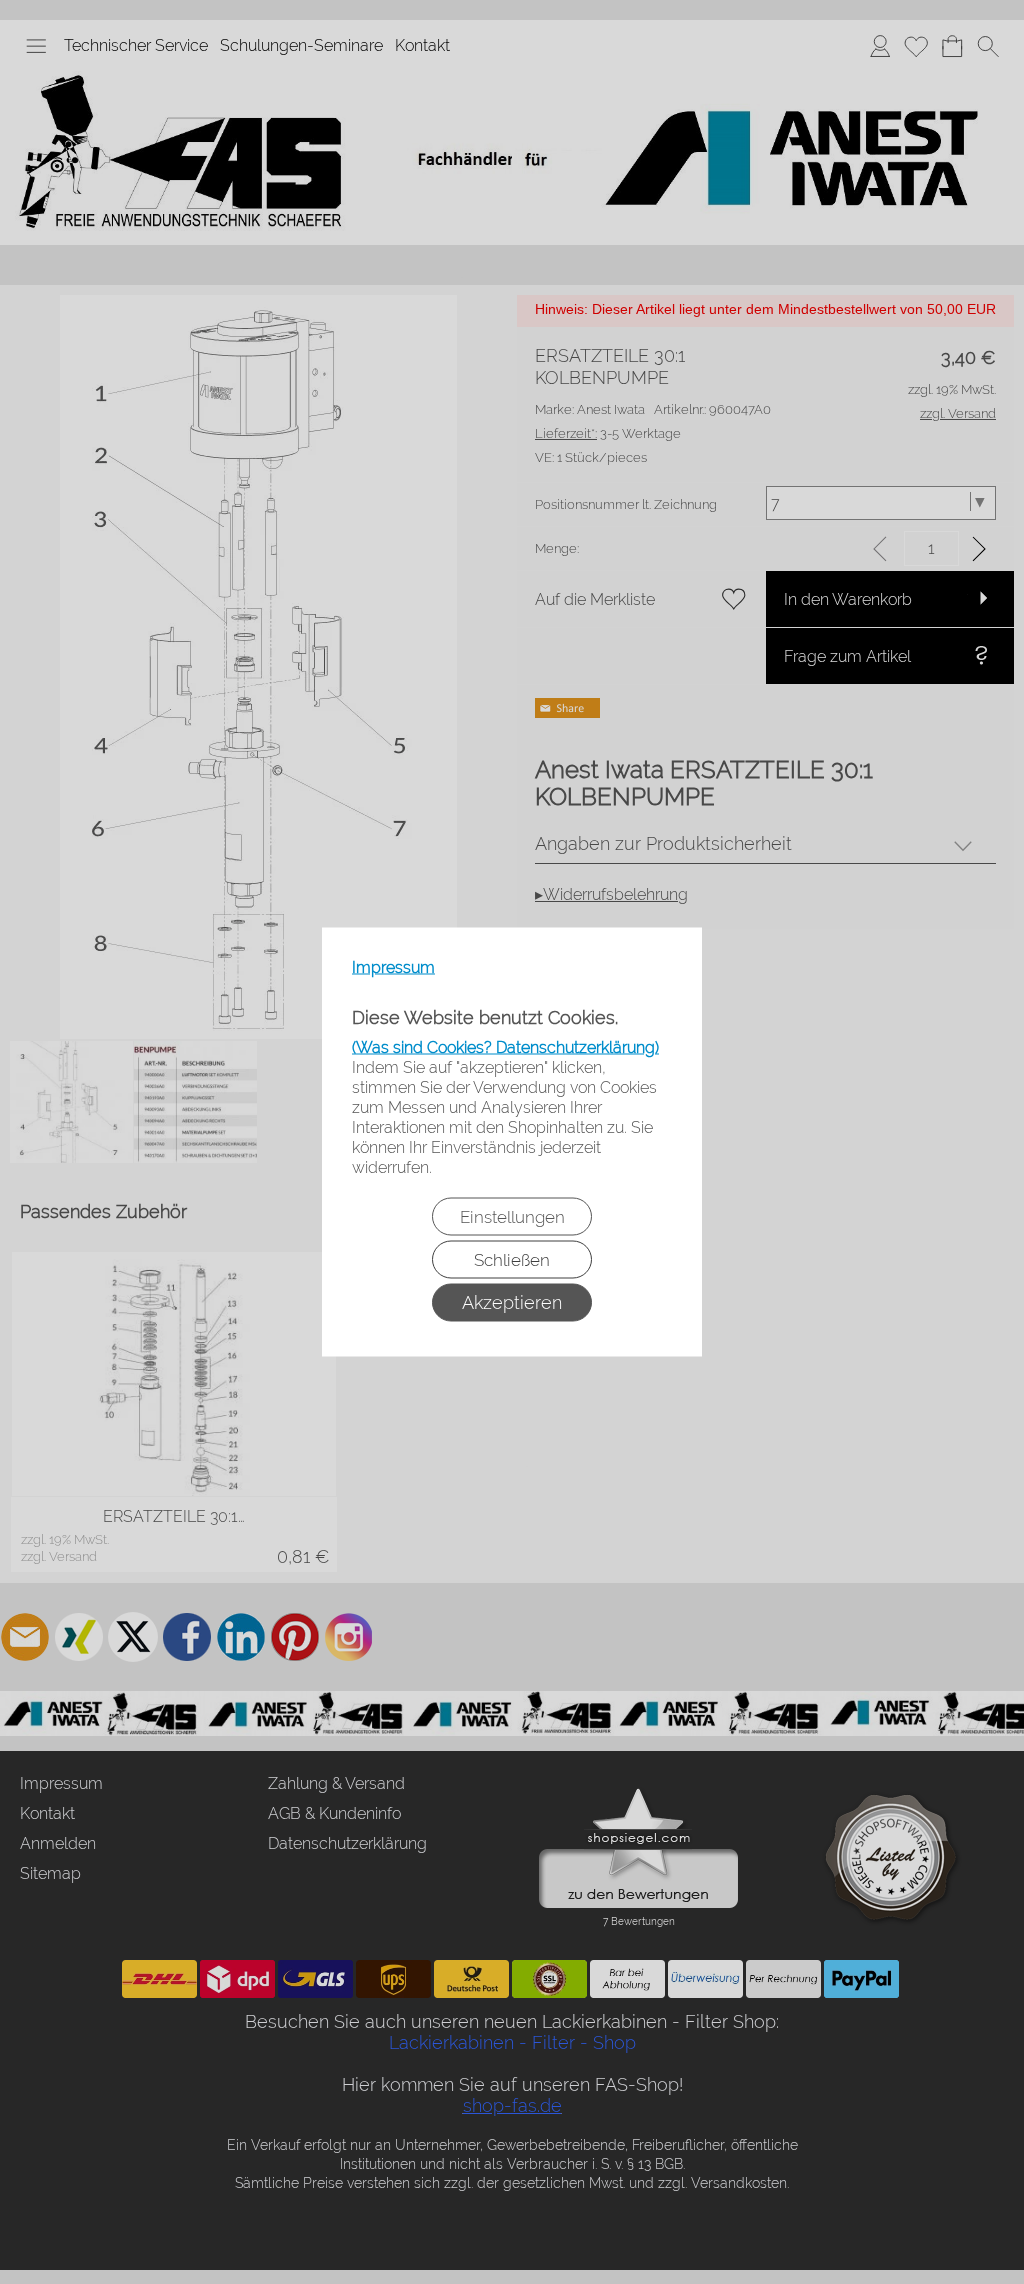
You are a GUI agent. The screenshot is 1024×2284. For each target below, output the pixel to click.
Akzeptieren (512, 1302)
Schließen (512, 1260)
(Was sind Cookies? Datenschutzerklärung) (505, 1047)
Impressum (393, 967)
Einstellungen (512, 1217)
